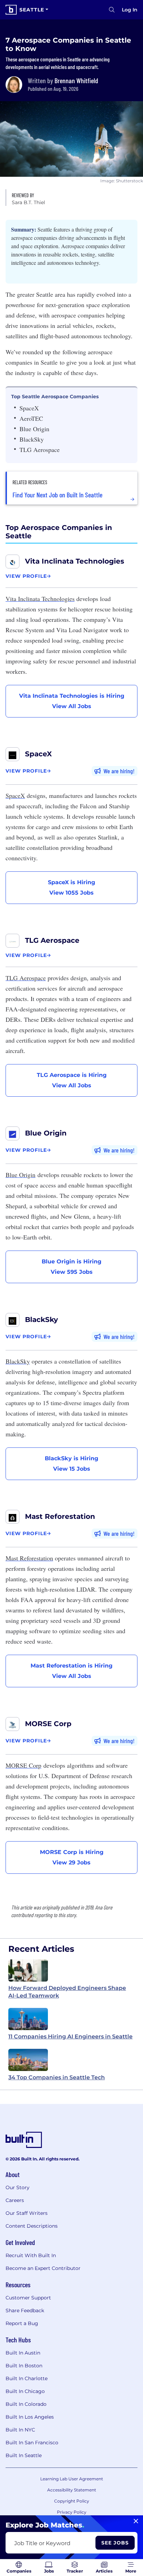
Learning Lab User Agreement (72, 2479)
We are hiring (118, 771)
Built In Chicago (25, 2391)
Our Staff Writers (27, 2213)
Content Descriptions (32, 2226)
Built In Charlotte (27, 2378)
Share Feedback (25, 2310)
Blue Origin (46, 1133)
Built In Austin (23, 2353)
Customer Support (28, 2298)
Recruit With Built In (31, 2255)
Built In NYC (20, 2430)
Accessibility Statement (72, 2490)
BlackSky (41, 1320)
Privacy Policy (72, 2512)
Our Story (18, 2187)
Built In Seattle (24, 2455)
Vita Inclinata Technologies (75, 561)
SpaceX (38, 754)
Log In (130, 10)
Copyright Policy (72, 2501)
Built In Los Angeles (30, 2417)
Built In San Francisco (32, 2443)
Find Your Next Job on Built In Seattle (57, 495)
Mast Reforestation (60, 1516)
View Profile (26, 576)
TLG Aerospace (52, 940)
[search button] (112, 10)
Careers (15, 2200)
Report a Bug (22, 2323)
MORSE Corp (48, 1724)
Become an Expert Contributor (43, 2268)
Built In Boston (24, 2366)
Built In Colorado (26, 2404)
